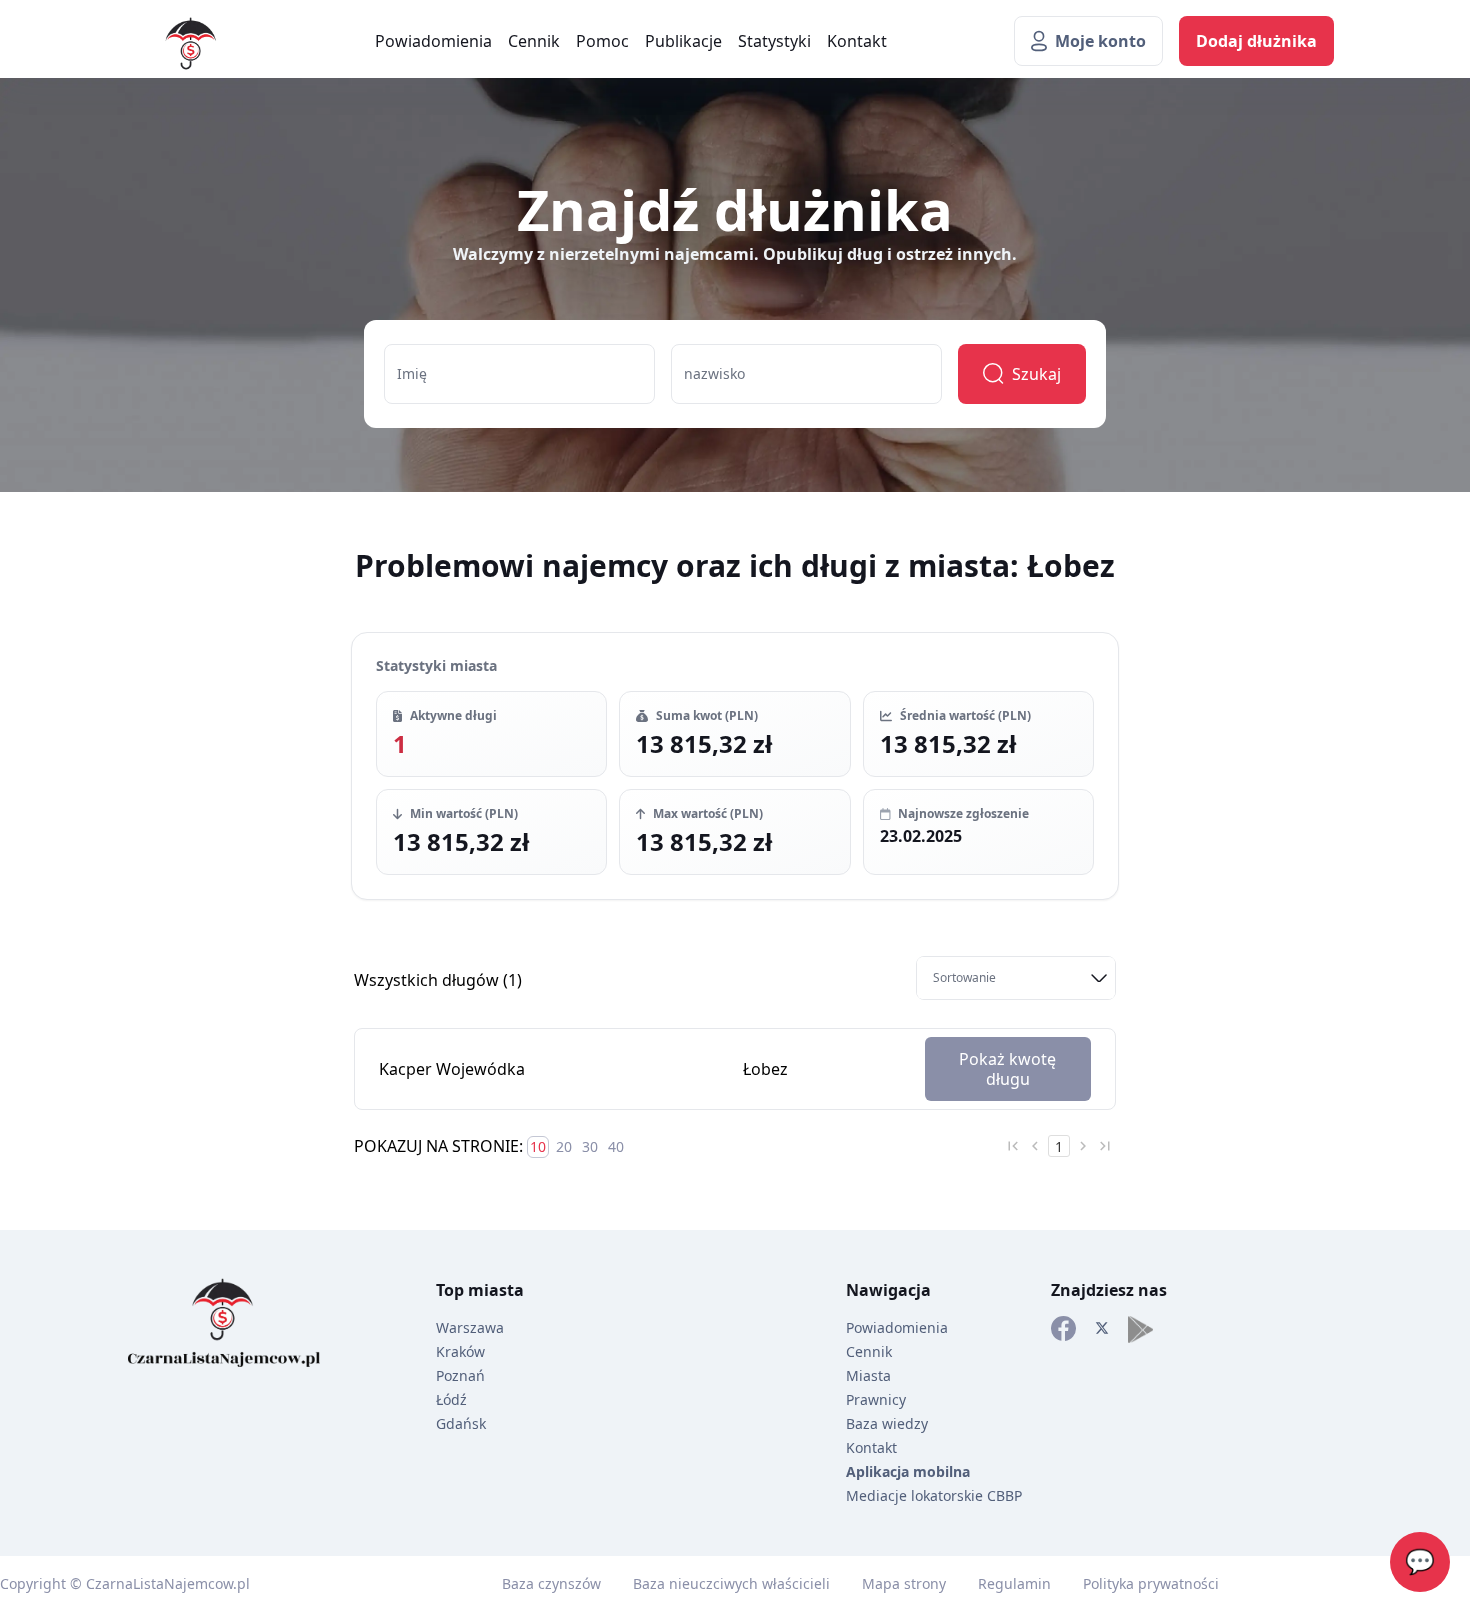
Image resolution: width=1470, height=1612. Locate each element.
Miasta (868, 1375)
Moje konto (1100, 41)
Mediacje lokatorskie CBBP (934, 1495)
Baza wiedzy (887, 1423)
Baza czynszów (551, 1583)
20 (564, 1146)
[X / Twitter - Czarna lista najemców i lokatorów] (1102, 1329)
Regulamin (1014, 1583)
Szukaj (1036, 374)
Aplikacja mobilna (908, 1471)
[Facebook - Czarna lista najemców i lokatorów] (1063, 1329)
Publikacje (683, 41)
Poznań (460, 1375)
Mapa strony (904, 1583)
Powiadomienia (433, 41)
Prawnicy (876, 1399)
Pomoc (602, 41)
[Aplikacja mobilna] (1140, 1329)
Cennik (534, 41)
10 (538, 1146)
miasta (496, 1290)
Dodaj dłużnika (1256, 41)
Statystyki (774, 41)
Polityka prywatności (1151, 1583)
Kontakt (857, 41)
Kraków (460, 1351)
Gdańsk (461, 1423)
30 (590, 1146)
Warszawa (470, 1327)
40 (616, 1146)
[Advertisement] (80, 848)
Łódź (451, 1399)
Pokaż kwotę (1007, 1069)
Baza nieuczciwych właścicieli (731, 1583)
